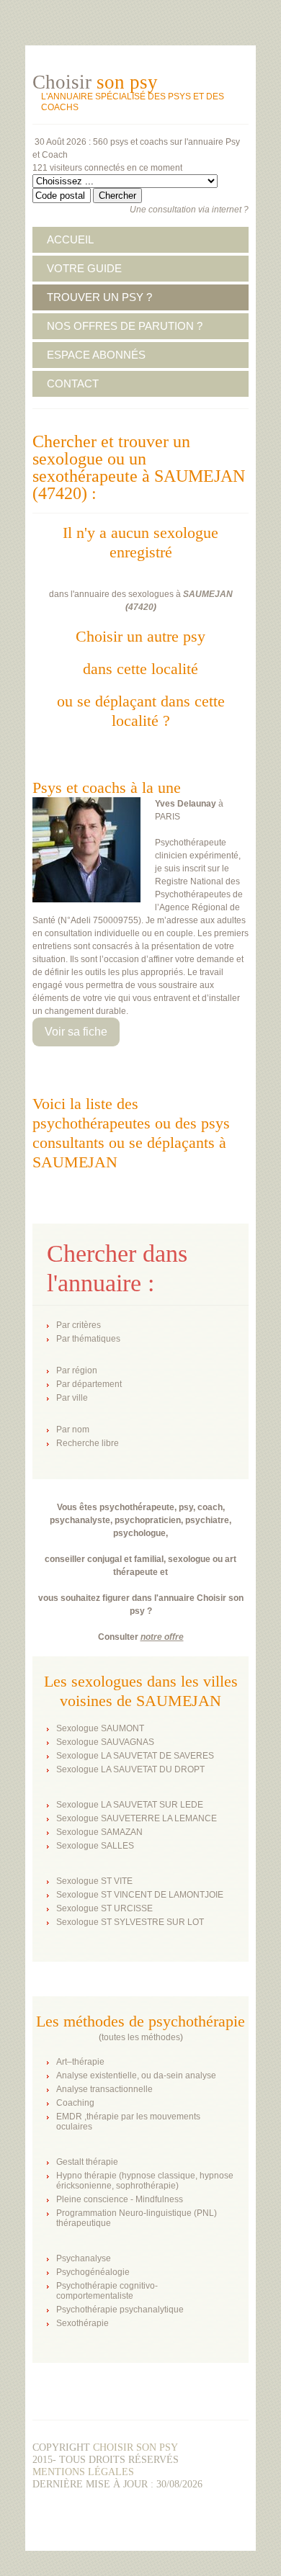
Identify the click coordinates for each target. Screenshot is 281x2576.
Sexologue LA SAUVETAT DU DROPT (130, 1769)
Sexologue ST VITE (94, 1881)
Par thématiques (88, 1339)
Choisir (95, 82)
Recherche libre (88, 1443)
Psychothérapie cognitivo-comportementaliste (107, 2291)
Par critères (79, 1325)
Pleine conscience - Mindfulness (120, 2199)
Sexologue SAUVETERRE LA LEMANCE (137, 1818)
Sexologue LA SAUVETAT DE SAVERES (135, 1756)
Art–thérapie (80, 2062)
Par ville (72, 1398)
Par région (77, 1370)
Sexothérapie (82, 2323)
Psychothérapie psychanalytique (120, 2310)
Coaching (75, 2103)
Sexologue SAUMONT (100, 1728)
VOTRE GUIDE (84, 268)
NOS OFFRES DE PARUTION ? (125, 326)
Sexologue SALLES (95, 1846)
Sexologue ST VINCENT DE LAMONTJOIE (140, 1895)
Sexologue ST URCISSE (104, 1908)
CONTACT (73, 383)
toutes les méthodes (141, 2037)
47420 (141, 607)
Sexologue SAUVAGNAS (105, 1742)
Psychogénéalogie (93, 2272)
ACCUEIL (70, 239)
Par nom (73, 1430)
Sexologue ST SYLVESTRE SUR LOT (130, 1922)
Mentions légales (83, 2472)
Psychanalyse (84, 2258)
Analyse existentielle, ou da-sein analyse (136, 2075)
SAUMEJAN (208, 594)
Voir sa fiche (76, 1032)
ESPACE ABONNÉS (96, 355)
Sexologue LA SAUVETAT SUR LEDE (130, 1805)
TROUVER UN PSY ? (99, 297)
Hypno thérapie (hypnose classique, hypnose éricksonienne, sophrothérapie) (145, 2181)
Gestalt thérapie (87, 2162)
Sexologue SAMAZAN (99, 1832)
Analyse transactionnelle (104, 2089)
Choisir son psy (135, 2447)
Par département (89, 1384)
